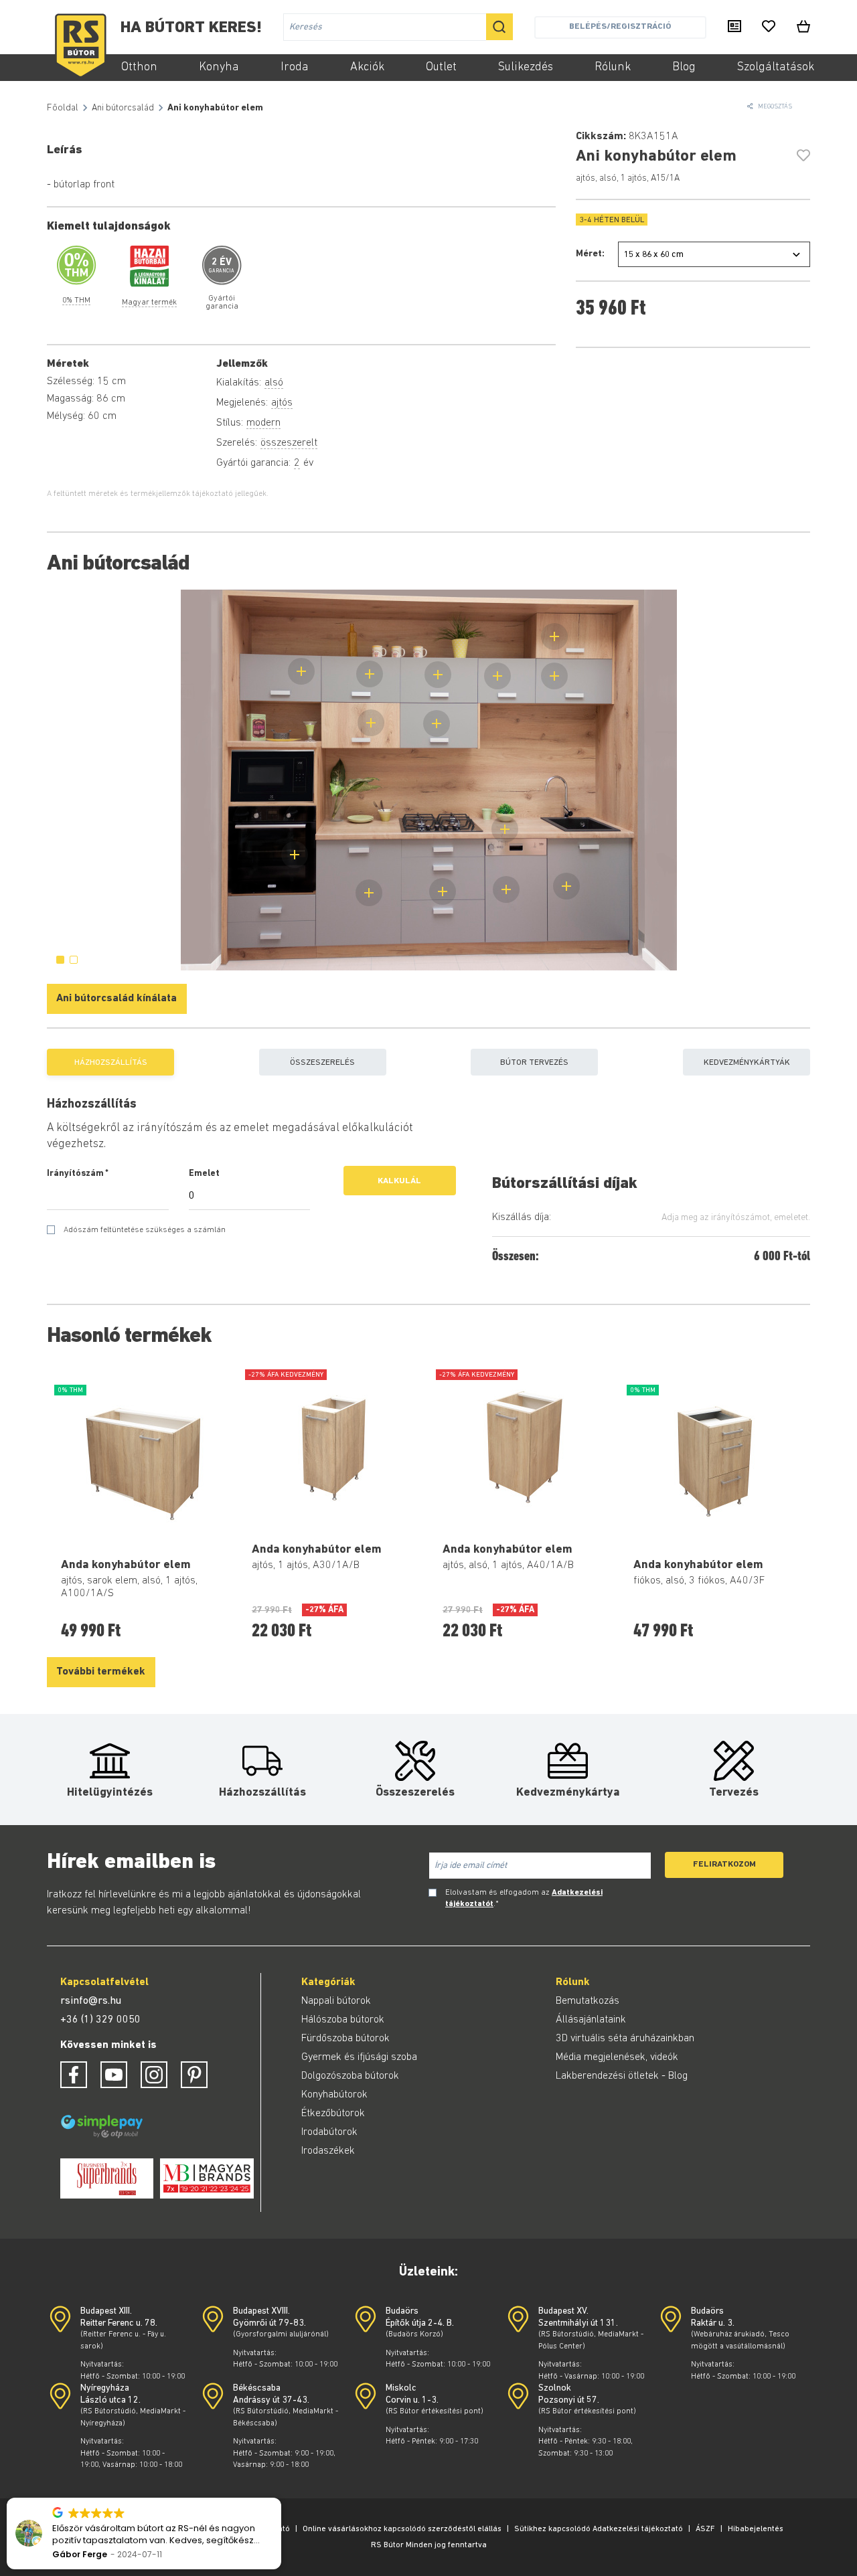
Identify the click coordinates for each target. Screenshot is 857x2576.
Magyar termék (149, 303)
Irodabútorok (329, 2132)
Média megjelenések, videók (617, 2057)
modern (263, 423)
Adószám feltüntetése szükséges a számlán (145, 1230)
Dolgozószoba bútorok (350, 2076)
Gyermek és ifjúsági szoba (359, 2057)
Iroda (295, 68)
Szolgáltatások (776, 68)
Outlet (441, 68)
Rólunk (613, 68)
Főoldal (63, 108)
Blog (684, 68)
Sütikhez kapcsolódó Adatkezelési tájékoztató (599, 2529)
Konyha (219, 68)
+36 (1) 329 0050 (100, 2020)
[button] (281, 2498)
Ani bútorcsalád (123, 108)
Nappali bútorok (336, 2001)
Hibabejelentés (756, 2529)
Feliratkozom (724, 1864)
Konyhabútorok (334, 2095)
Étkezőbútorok (333, 2114)
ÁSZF (705, 2529)
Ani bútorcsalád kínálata (116, 999)
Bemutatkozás (588, 2001)
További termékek (101, 1672)
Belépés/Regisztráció (620, 26)
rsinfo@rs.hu (91, 2001)
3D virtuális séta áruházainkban (625, 2039)
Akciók (367, 68)
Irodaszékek (328, 2151)
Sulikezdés (526, 68)
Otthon (139, 68)
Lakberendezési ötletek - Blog (622, 2076)
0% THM (76, 300)
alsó (274, 383)
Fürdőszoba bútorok (345, 2039)
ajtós (282, 403)
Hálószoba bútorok (343, 2020)
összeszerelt (289, 443)
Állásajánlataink (591, 2020)
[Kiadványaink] (734, 27)
